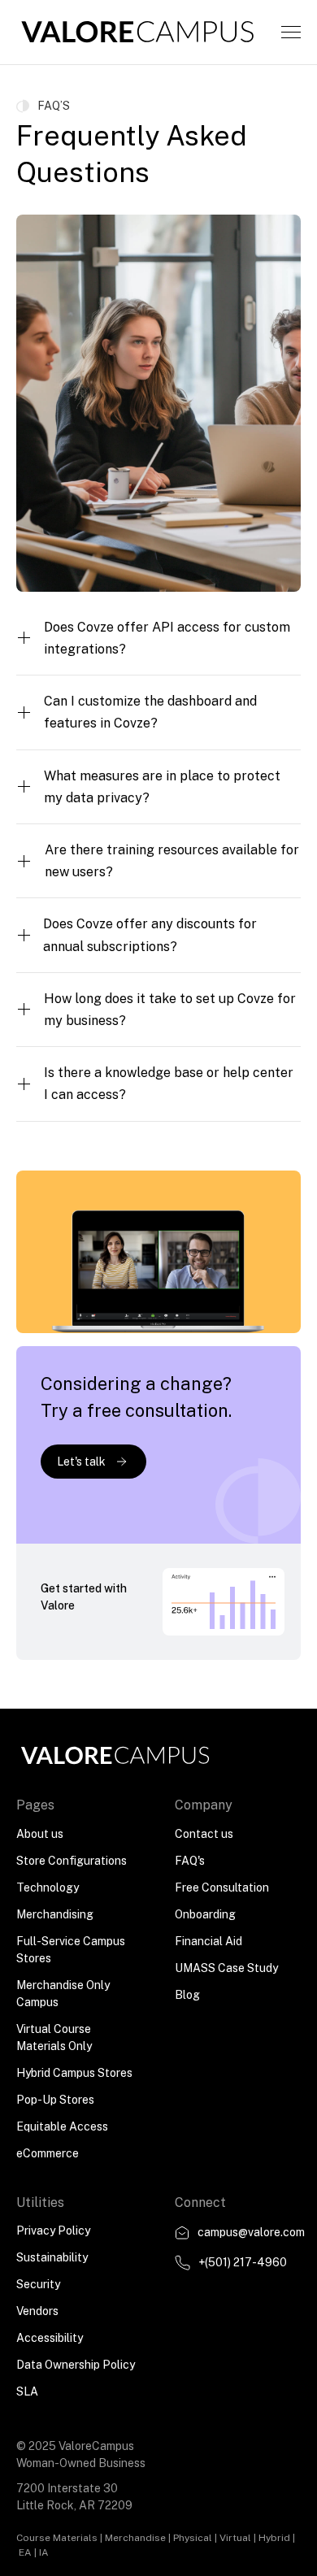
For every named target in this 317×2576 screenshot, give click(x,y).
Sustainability (52, 2257)
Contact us (204, 1834)
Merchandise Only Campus (63, 1994)
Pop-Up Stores (55, 2100)
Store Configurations (72, 1861)
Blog (187, 1995)
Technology (48, 1887)
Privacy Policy (53, 2231)
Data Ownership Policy (76, 2365)
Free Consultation (222, 1887)
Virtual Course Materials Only (54, 2037)
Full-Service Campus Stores (71, 1950)
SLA (27, 2391)
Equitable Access (62, 2126)
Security (38, 2284)
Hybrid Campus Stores (74, 2073)
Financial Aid (208, 1941)
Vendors (37, 2311)
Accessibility (50, 2338)
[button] (291, 32)
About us (40, 1834)
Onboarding (205, 1914)
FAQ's (190, 1861)
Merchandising (55, 1914)
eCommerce (48, 2153)
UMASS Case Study (226, 1968)
